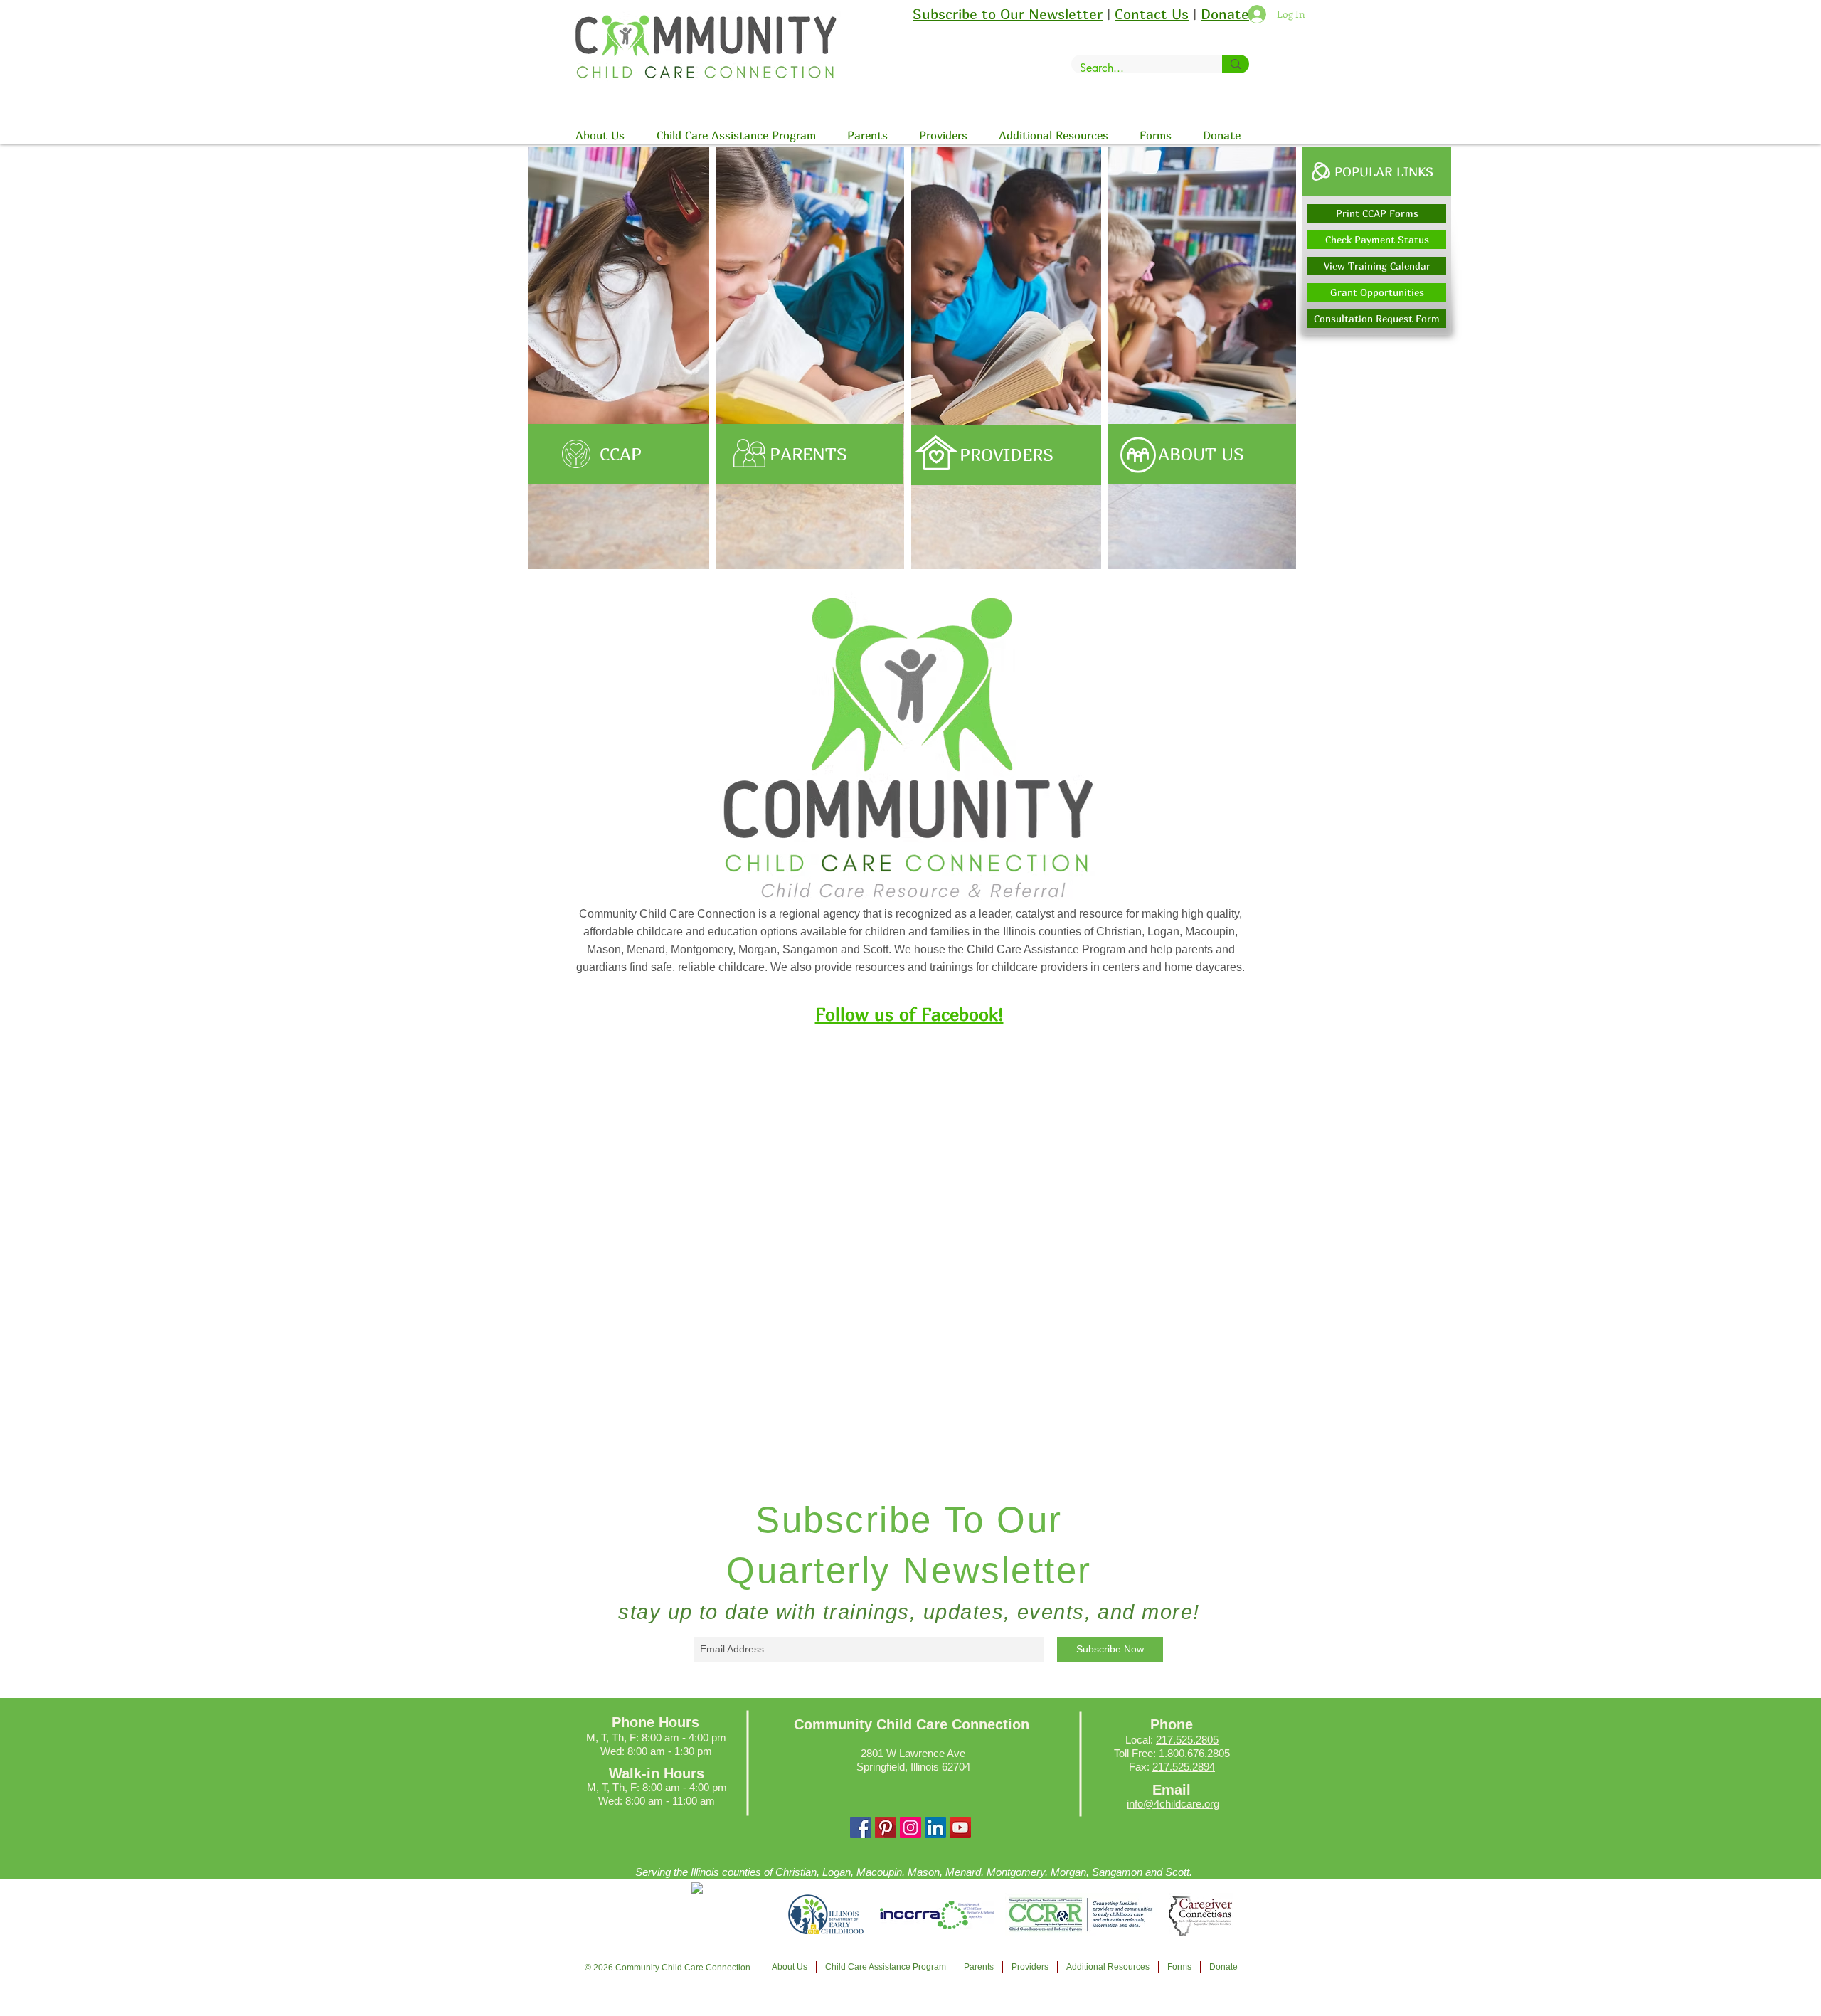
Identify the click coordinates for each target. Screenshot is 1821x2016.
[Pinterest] (886, 1827)
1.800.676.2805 (1194, 1753)
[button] (1377, 172)
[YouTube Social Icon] (960, 1827)
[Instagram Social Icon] (910, 1827)
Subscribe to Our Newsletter (1008, 14)
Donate (1225, 14)
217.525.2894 (1184, 1767)
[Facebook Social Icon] (861, 1827)
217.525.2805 (1187, 1740)
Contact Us (1152, 14)
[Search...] (1236, 64)
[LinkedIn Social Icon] (935, 1827)
